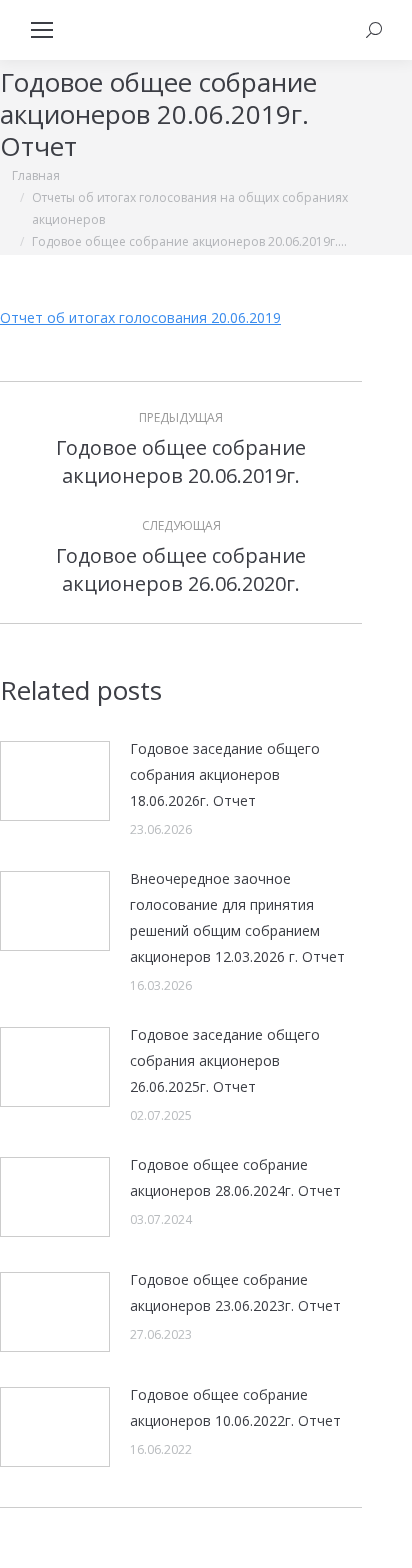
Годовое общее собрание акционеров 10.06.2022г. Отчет (235, 1407)
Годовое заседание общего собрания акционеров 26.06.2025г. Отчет (225, 1060)
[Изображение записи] (55, 781)
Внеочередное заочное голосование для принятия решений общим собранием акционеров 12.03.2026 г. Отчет (237, 917)
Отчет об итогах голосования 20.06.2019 (140, 317)
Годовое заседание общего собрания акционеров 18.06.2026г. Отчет (225, 774)
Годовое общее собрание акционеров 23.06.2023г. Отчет (235, 1292)
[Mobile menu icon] (42, 30)
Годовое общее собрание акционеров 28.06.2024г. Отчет (235, 1177)
